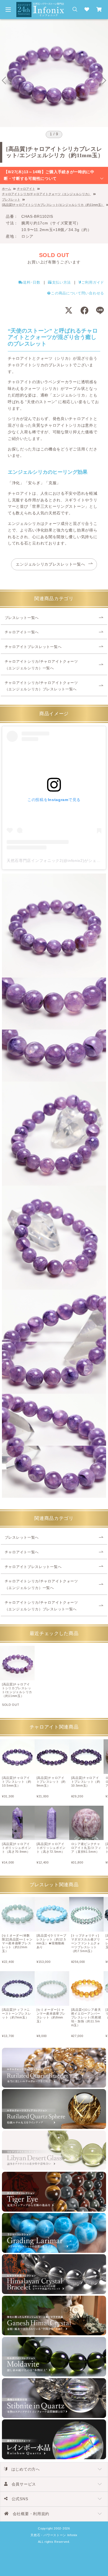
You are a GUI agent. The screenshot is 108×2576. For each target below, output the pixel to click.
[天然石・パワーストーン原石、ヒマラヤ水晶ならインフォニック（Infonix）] (40, 5)
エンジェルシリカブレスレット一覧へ (50, 564)
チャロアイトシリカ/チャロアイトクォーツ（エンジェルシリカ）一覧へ (41, 665)
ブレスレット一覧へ (22, 618)
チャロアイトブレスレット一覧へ (33, 647)
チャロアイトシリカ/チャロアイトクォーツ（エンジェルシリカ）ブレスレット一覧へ (41, 686)
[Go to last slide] (4, 81)
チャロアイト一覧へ (22, 632)
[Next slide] (104, 81)
